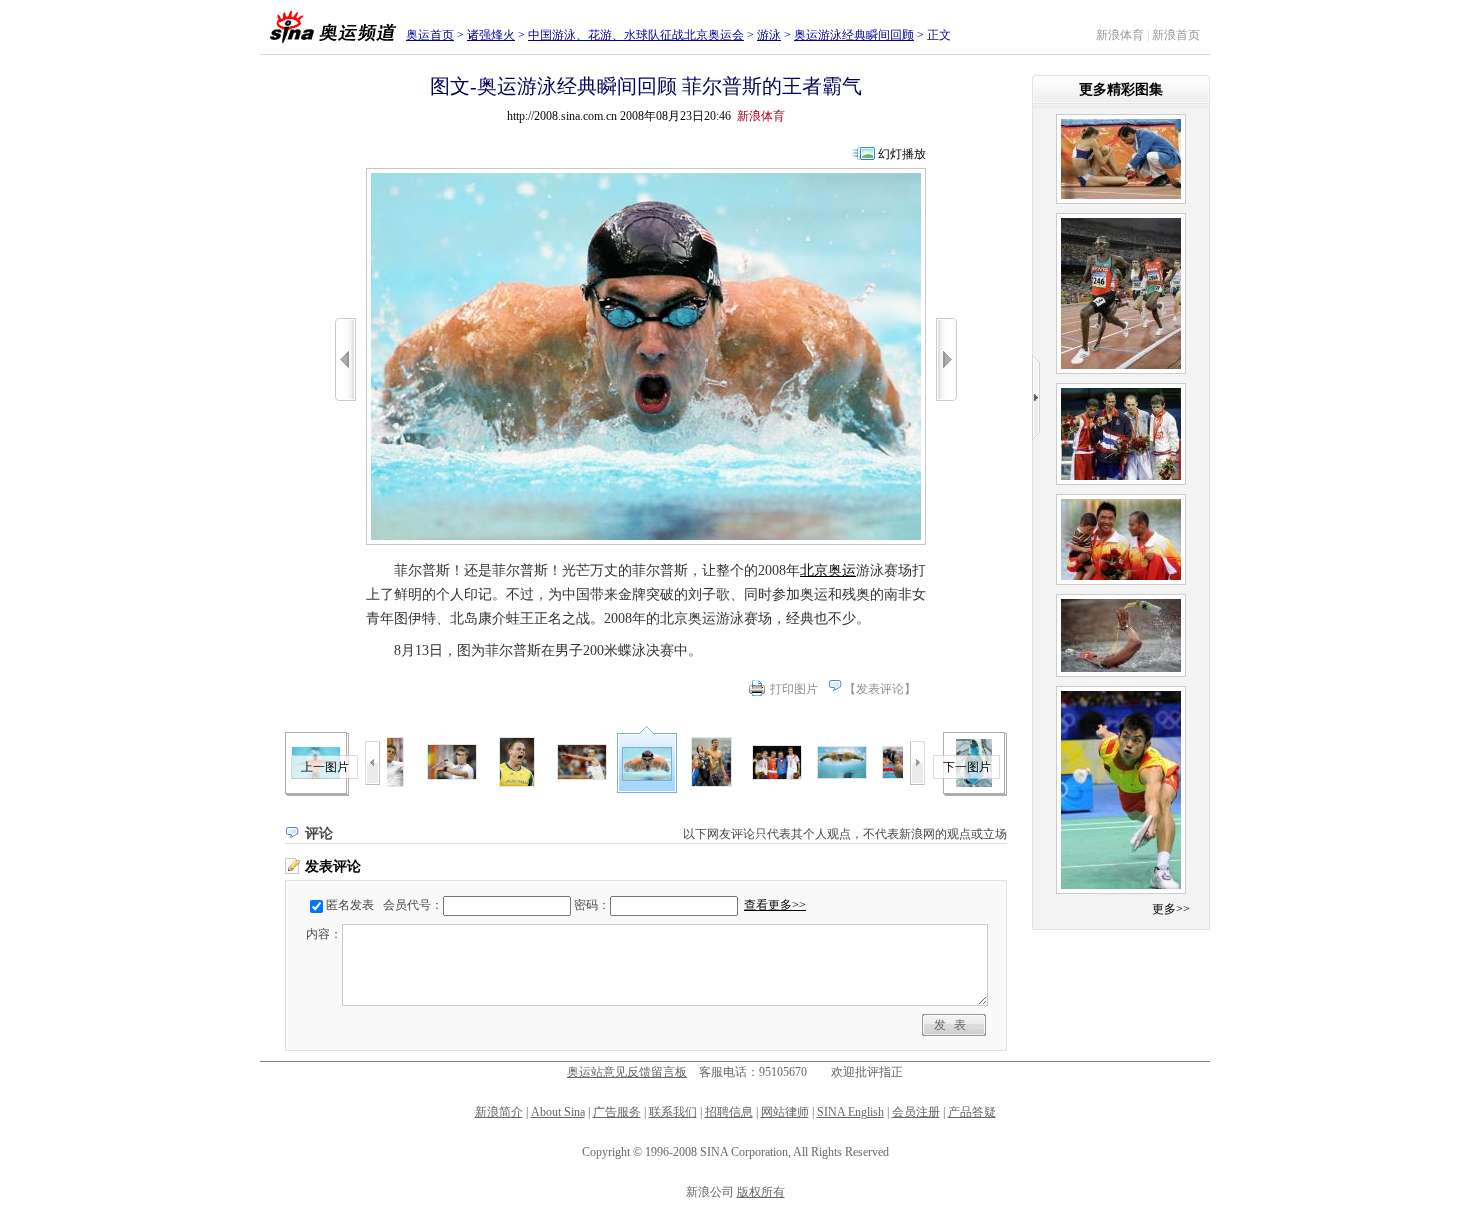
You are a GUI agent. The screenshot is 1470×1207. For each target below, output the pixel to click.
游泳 (769, 35)
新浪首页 (1176, 35)
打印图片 (794, 689)
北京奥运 (828, 570)
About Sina (558, 1112)
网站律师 (785, 1112)
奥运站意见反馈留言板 (627, 1072)
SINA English (850, 1112)
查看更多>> (775, 905)
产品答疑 (972, 1112)
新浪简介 (499, 1112)
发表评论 (880, 689)
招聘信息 (729, 1112)
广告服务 (617, 1112)
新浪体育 (1120, 35)
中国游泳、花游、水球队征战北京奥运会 (636, 35)
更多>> (1171, 909)
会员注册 (916, 1112)
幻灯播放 (902, 154)
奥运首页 (430, 35)
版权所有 (761, 1192)
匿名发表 (350, 905)
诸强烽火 (491, 35)
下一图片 (967, 767)
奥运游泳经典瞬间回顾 (854, 35)
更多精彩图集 (1121, 89)
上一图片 (325, 767)
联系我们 (673, 1112)
